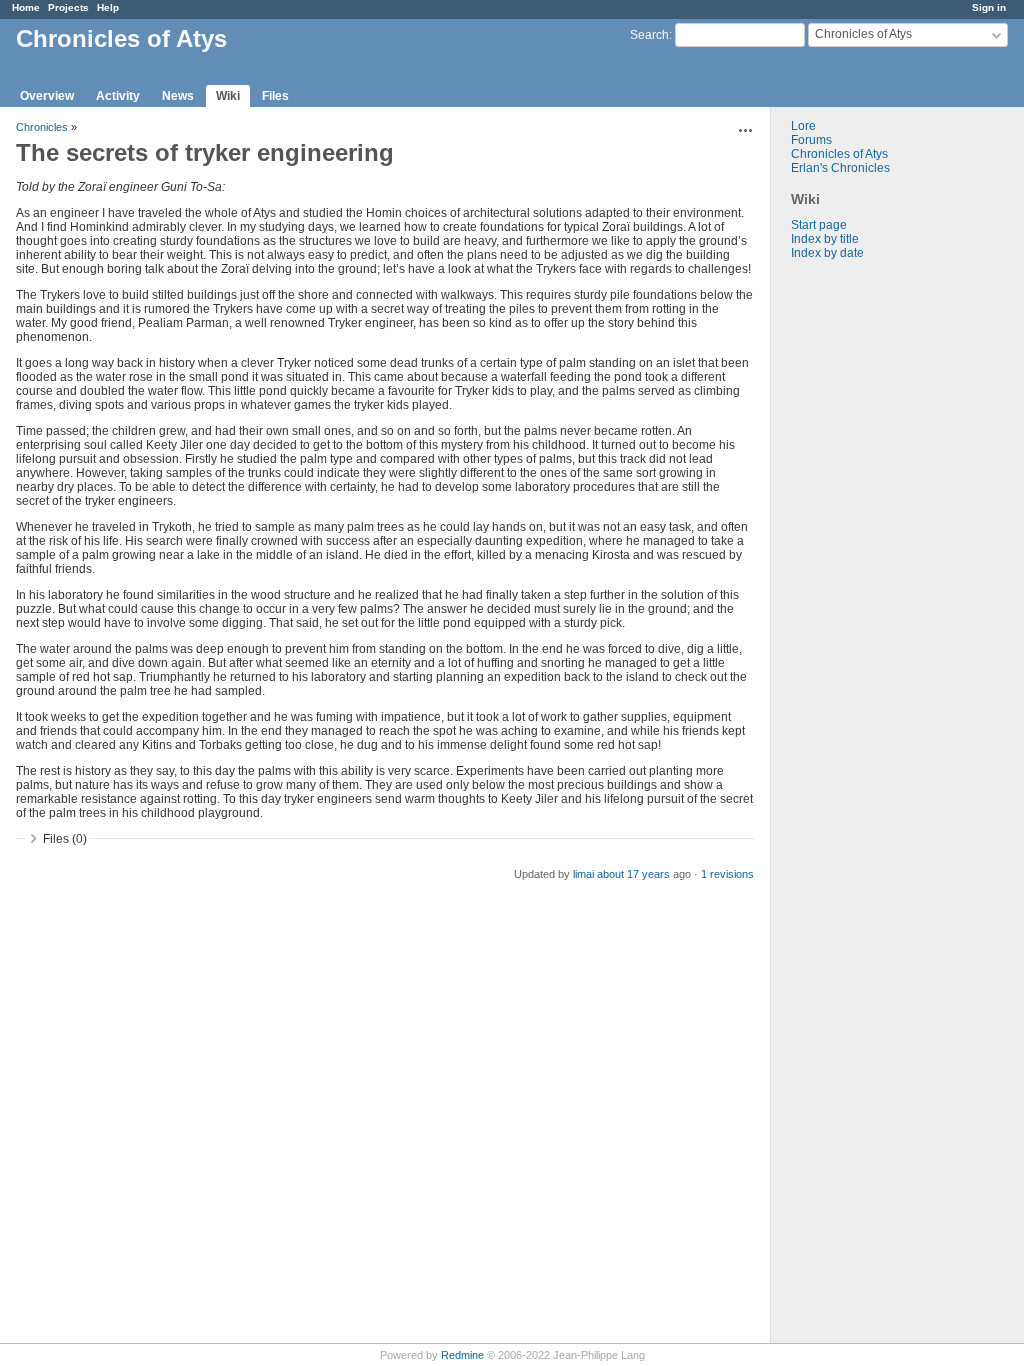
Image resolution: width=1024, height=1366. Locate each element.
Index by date (827, 253)
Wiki (228, 96)
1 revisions (727, 874)
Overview (47, 96)
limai (583, 874)
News (178, 96)
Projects (68, 7)
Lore (803, 126)
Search (649, 35)
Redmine (462, 1355)
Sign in (989, 7)
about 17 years (633, 874)
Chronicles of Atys (839, 154)
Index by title (825, 239)
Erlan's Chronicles (840, 168)
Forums (811, 140)
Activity (118, 96)
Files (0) (65, 839)
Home (26, 7)
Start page (819, 225)
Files (275, 96)
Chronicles (42, 127)
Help (108, 7)
